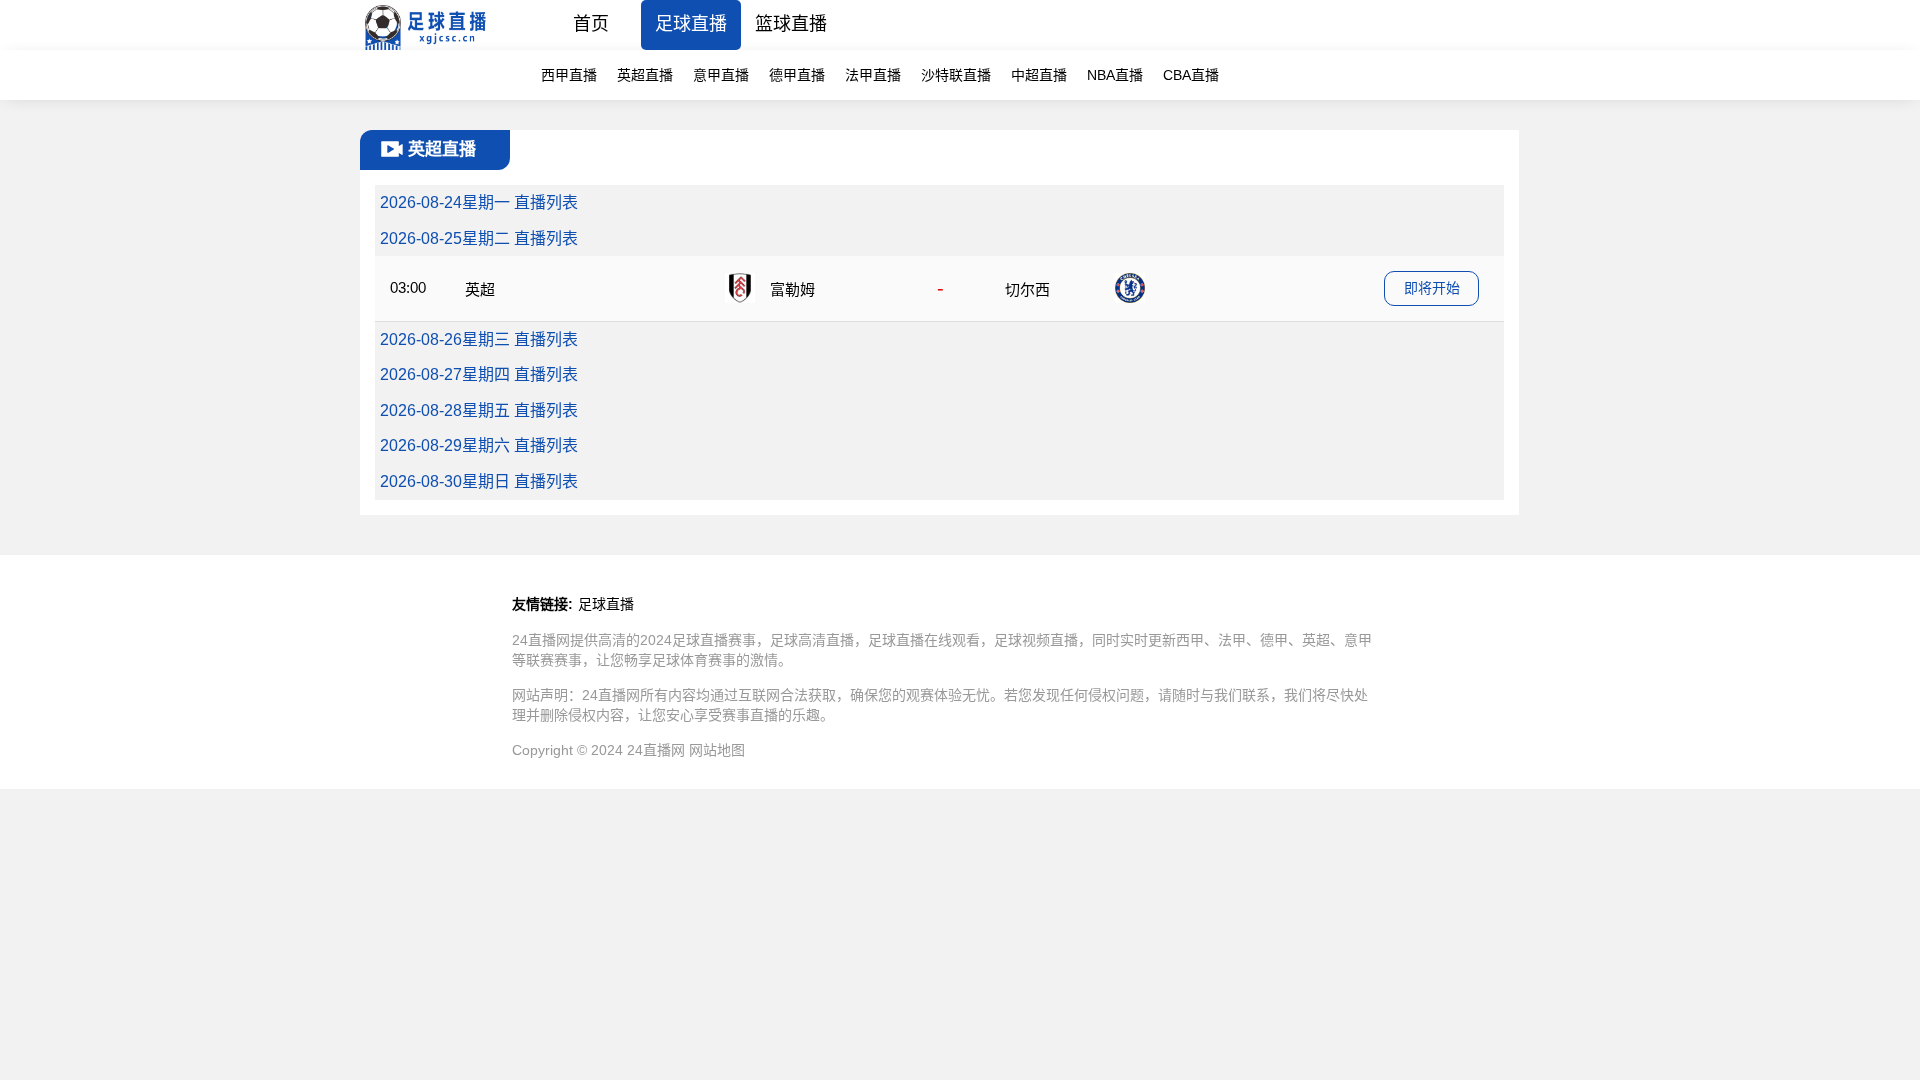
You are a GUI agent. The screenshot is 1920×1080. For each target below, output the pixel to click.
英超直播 (645, 75)
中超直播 (1039, 75)
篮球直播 (791, 24)
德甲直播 (797, 75)
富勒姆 (792, 289)
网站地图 (717, 750)
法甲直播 (873, 75)
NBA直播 (1115, 75)
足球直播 (691, 24)
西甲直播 (569, 75)
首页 (591, 24)
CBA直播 (1191, 75)
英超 (480, 289)
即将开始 (1432, 288)
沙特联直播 (956, 75)
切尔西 (1027, 289)
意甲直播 (721, 75)
